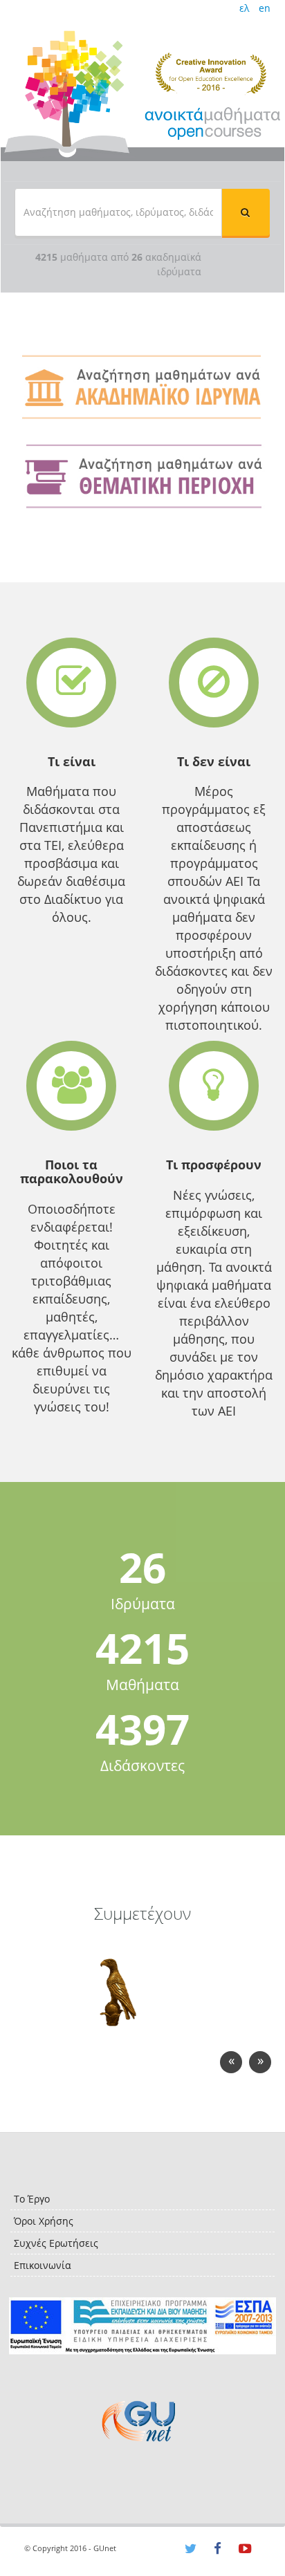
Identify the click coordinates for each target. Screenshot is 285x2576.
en (265, 8)
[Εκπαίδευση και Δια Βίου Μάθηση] (142, 2326)
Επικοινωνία (43, 2265)
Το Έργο (32, 2199)
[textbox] (118, 212)
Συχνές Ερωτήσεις (56, 2243)
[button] (246, 212)
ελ (244, 8)
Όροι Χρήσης (44, 2221)
